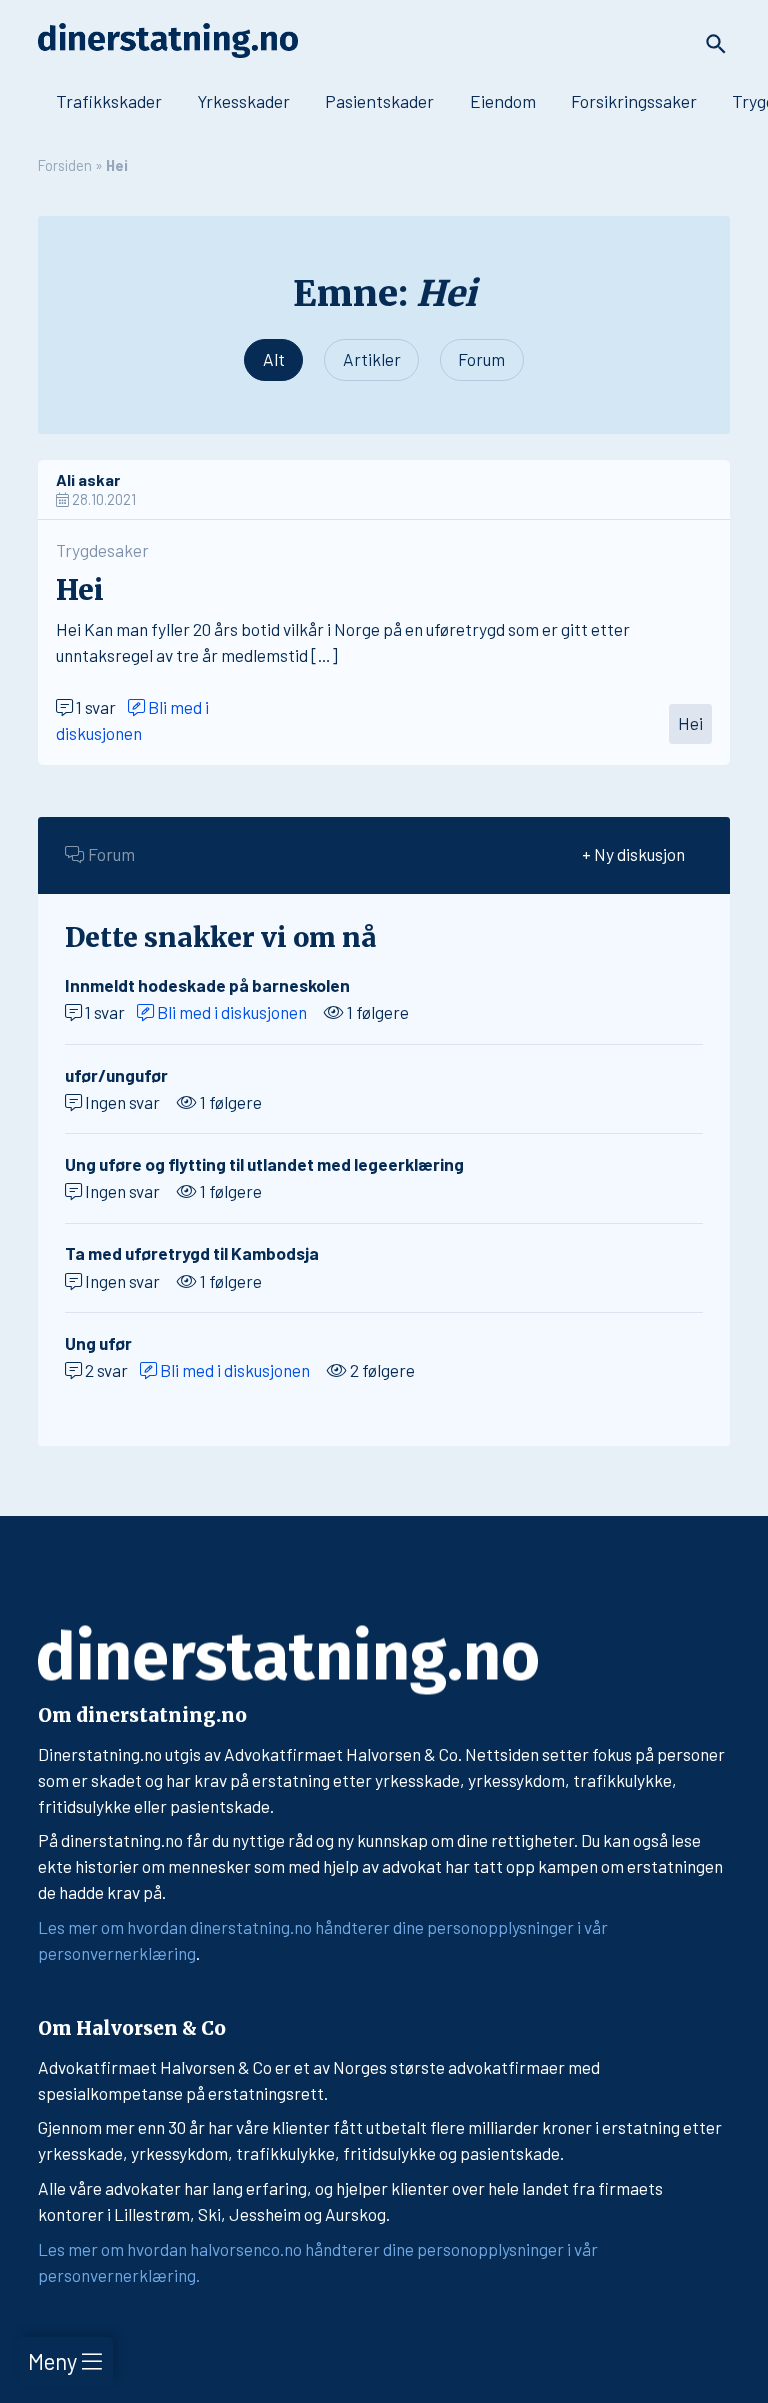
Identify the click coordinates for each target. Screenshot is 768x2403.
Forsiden (65, 165)
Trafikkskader (109, 101)
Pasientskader (379, 101)
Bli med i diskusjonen (230, 1012)
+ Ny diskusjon (633, 854)
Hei (690, 723)
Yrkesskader (243, 101)
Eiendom (503, 101)
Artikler (372, 359)
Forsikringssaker (634, 101)
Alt (274, 359)
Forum (481, 359)
